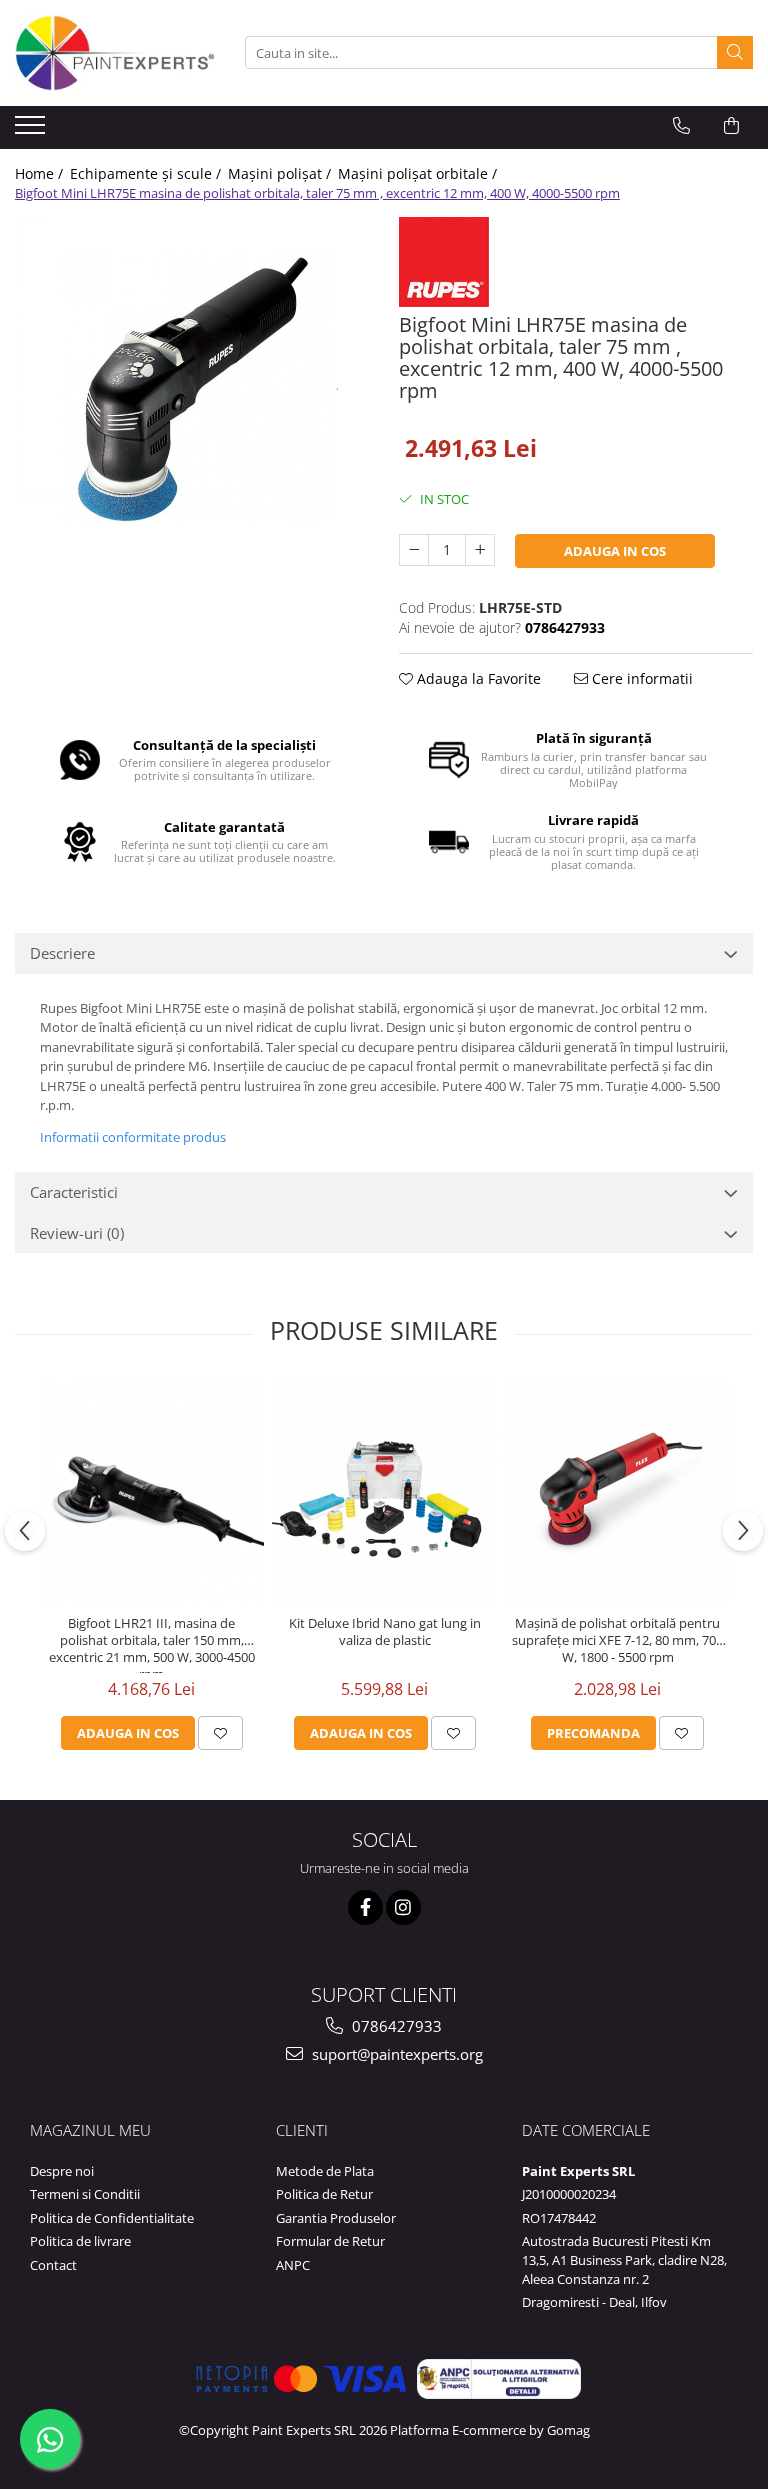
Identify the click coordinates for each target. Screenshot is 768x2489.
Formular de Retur (330, 2241)
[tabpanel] (192, 394)
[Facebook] (365, 1907)
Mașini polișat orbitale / (419, 173)
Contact (53, 2265)
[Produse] (32, 131)
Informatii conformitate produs (133, 1137)
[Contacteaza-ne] (681, 126)
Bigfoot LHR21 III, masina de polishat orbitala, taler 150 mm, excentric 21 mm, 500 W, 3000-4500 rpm (152, 1644)
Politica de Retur (324, 2194)
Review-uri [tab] (77, 1233)
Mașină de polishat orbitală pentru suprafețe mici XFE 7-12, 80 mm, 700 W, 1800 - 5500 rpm (617, 1640)
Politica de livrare (80, 2241)
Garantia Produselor (336, 2218)
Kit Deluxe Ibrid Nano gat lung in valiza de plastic (385, 1632)
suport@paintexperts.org (395, 2054)
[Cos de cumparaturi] (731, 126)
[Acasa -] (115, 53)
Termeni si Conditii (85, 2194)
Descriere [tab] (62, 953)
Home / (41, 173)
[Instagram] (403, 1907)
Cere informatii (640, 678)
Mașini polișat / (281, 173)
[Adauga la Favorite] (220, 1733)
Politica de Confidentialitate (112, 2218)
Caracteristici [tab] (74, 1192)
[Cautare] (735, 52)
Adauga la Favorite (477, 678)
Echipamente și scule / (147, 173)
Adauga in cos (615, 551)
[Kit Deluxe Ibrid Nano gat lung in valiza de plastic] (384, 1492)
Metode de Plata (325, 2171)
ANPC (293, 2265)
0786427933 (395, 2026)
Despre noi (62, 2171)
